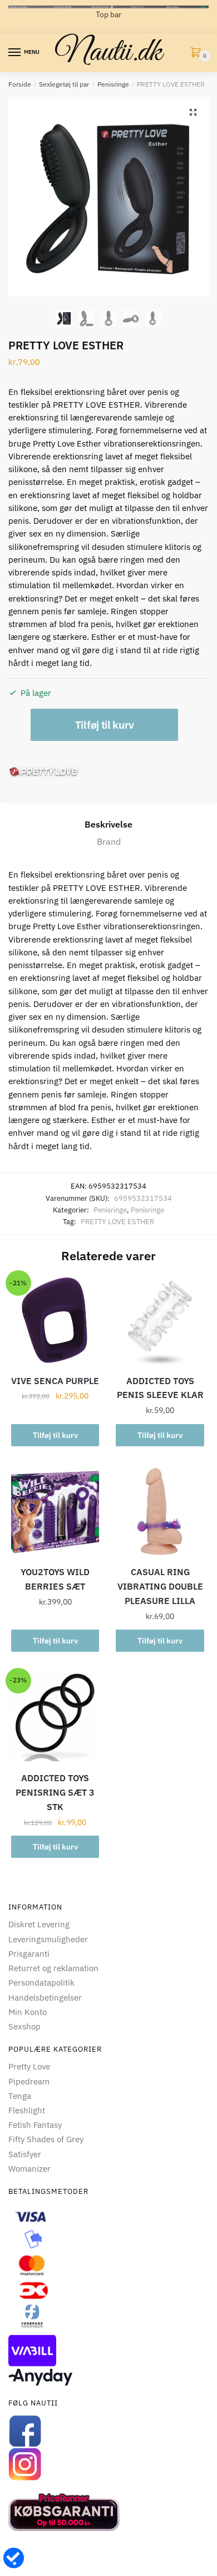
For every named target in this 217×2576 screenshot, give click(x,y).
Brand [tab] (109, 841)
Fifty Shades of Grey (46, 2139)
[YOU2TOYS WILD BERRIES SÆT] (55, 1511)
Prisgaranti (29, 1954)
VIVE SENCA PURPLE (55, 1381)
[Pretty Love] (44, 772)
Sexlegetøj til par (64, 84)
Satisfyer (25, 2154)
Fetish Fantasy (35, 2125)
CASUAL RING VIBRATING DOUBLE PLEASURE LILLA (160, 1586)
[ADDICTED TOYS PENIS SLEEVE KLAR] (160, 1320)
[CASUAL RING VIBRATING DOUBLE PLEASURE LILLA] (160, 1511)
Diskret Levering (39, 1924)
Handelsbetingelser (45, 1998)
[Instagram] (108, 2464)
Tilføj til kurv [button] (55, 1435)
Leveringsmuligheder (48, 1939)
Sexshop (24, 2026)
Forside (20, 84)
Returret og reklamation (53, 1968)
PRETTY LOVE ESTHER (117, 1222)
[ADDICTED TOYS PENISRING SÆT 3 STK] (55, 1717)
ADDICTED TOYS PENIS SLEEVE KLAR (160, 1388)
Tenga (20, 2096)
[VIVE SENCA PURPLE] (55, 1320)
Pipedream (29, 2081)
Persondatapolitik (41, 1983)
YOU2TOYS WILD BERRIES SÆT (55, 1579)
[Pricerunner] (108, 2512)
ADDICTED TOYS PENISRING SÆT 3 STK (55, 1792)
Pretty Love (29, 2066)
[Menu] (15, 53)
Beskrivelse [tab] (108, 824)
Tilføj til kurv (105, 725)
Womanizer (29, 2169)
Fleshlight (27, 2110)
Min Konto (28, 2012)
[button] (193, 112)
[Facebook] (108, 2431)
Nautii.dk (108, 53)
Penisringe (113, 84)
